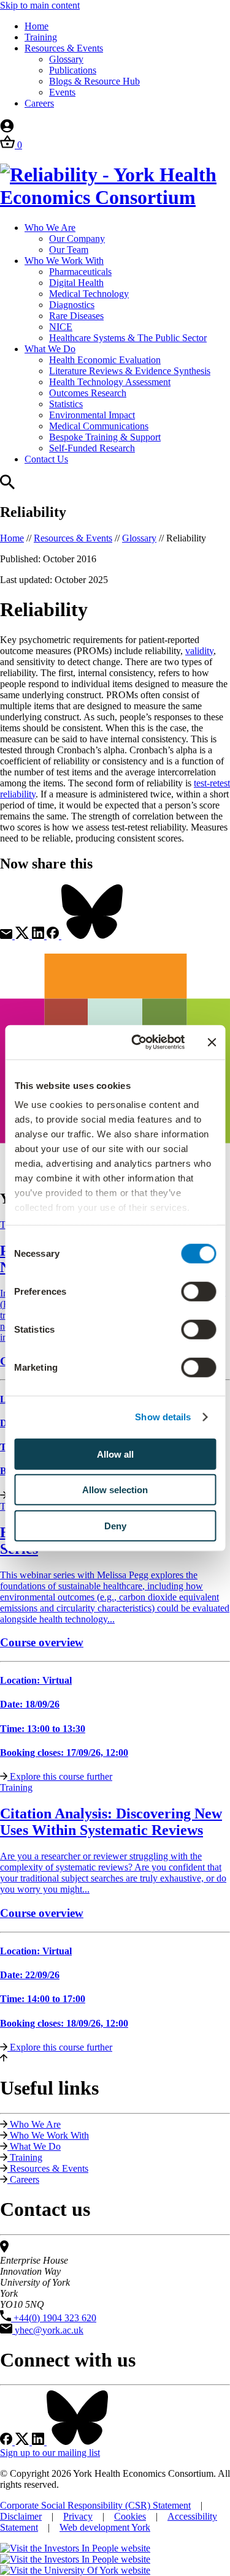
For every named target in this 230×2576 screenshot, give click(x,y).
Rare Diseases (76, 316)
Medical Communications (99, 426)
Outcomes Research (88, 393)
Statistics (66, 404)
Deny (115, 1525)
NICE (61, 327)
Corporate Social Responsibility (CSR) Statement (95, 2505)
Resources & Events (64, 48)
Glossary (66, 59)
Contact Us (46, 459)
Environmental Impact (92, 415)
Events (62, 92)
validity (199, 651)
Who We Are (50, 228)
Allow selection (115, 1490)
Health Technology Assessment (110, 382)
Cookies (130, 2516)
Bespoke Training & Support (105, 437)
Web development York (105, 2527)
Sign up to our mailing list (50, 2453)
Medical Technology (89, 294)
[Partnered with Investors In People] (75, 2548)
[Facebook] (54, 936)
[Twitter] (23, 936)
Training (41, 37)
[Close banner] (212, 1042)
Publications (73, 70)
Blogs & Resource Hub (94, 81)
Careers (39, 103)
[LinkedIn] (39, 936)
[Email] (7, 936)
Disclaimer (21, 2516)
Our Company (77, 239)
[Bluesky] (92, 936)
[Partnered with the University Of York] (75, 2570)
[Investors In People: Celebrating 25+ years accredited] (75, 2559)
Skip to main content (40, 5)
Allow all (115, 1454)
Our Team (69, 250)
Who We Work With (64, 261)
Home (36, 26)
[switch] (198, 1291)
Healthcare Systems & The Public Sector (128, 338)
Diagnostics (72, 305)
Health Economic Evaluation (105, 360)
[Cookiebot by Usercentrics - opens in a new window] (137, 1042)
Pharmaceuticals (80, 272)
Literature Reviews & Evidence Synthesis (130, 371)
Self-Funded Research (92, 448)
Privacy (78, 2516)
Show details (163, 1417)
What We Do (50, 349)
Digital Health (76, 283)
